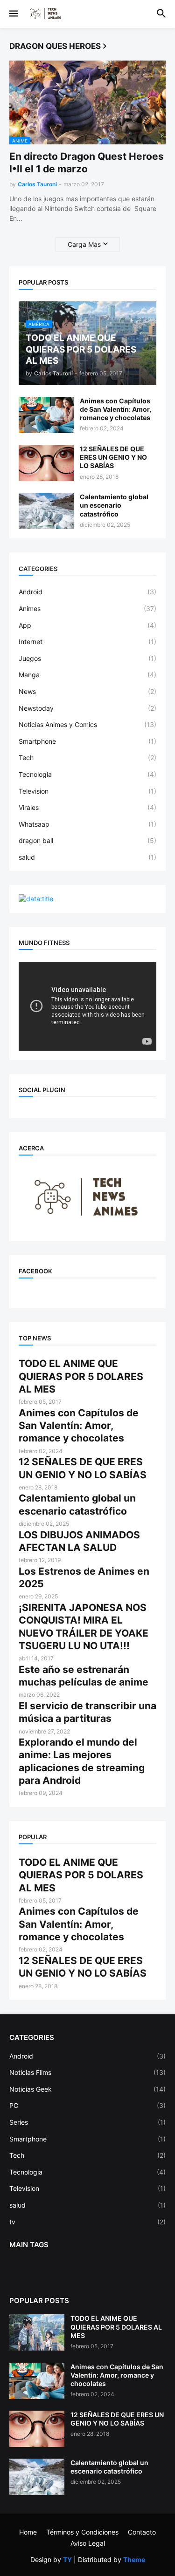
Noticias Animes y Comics (87, 724)
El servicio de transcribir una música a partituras (87, 1712)
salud (87, 857)
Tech (87, 758)
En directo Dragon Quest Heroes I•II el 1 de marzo (87, 163)
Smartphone (87, 741)
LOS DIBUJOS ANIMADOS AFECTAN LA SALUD (79, 1541)
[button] (13, 14)
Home (28, 2532)
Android (87, 592)
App (87, 625)
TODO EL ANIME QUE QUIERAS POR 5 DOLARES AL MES (81, 1376)
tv (87, 2222)
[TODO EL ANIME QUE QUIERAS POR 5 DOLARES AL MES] (37, 2332)
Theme (134, 2559)
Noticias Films (87, 2072)
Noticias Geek (87, 2089)
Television (87, 791)
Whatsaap (87, 824)
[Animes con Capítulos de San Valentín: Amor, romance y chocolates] (46, 415)
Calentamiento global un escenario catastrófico (114, 505)
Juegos (87, 658)
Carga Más (84, 244)
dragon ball (87, 840)
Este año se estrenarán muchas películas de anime (84, 1676)
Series (87, 2122)
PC (87, 2105)
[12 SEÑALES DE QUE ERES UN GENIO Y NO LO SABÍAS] (46, 463)
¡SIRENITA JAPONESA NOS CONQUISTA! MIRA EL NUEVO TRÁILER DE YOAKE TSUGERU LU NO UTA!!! (84, 1627)
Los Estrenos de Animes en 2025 (84, 1577)
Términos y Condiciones (82, 2532)
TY (67, 2559)
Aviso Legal (88, 2543)
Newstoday (87, 708)
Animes (87, 608)
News (87, 691)
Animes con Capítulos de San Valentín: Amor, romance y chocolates (115, 409)
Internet (87, 642)
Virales (87, 807)
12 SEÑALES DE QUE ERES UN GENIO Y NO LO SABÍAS (113, 457)
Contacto (142, 2532)
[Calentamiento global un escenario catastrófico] (46, 511)
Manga (87, 675)
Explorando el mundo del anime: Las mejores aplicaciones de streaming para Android (82, 1761)
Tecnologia (87, 774)
